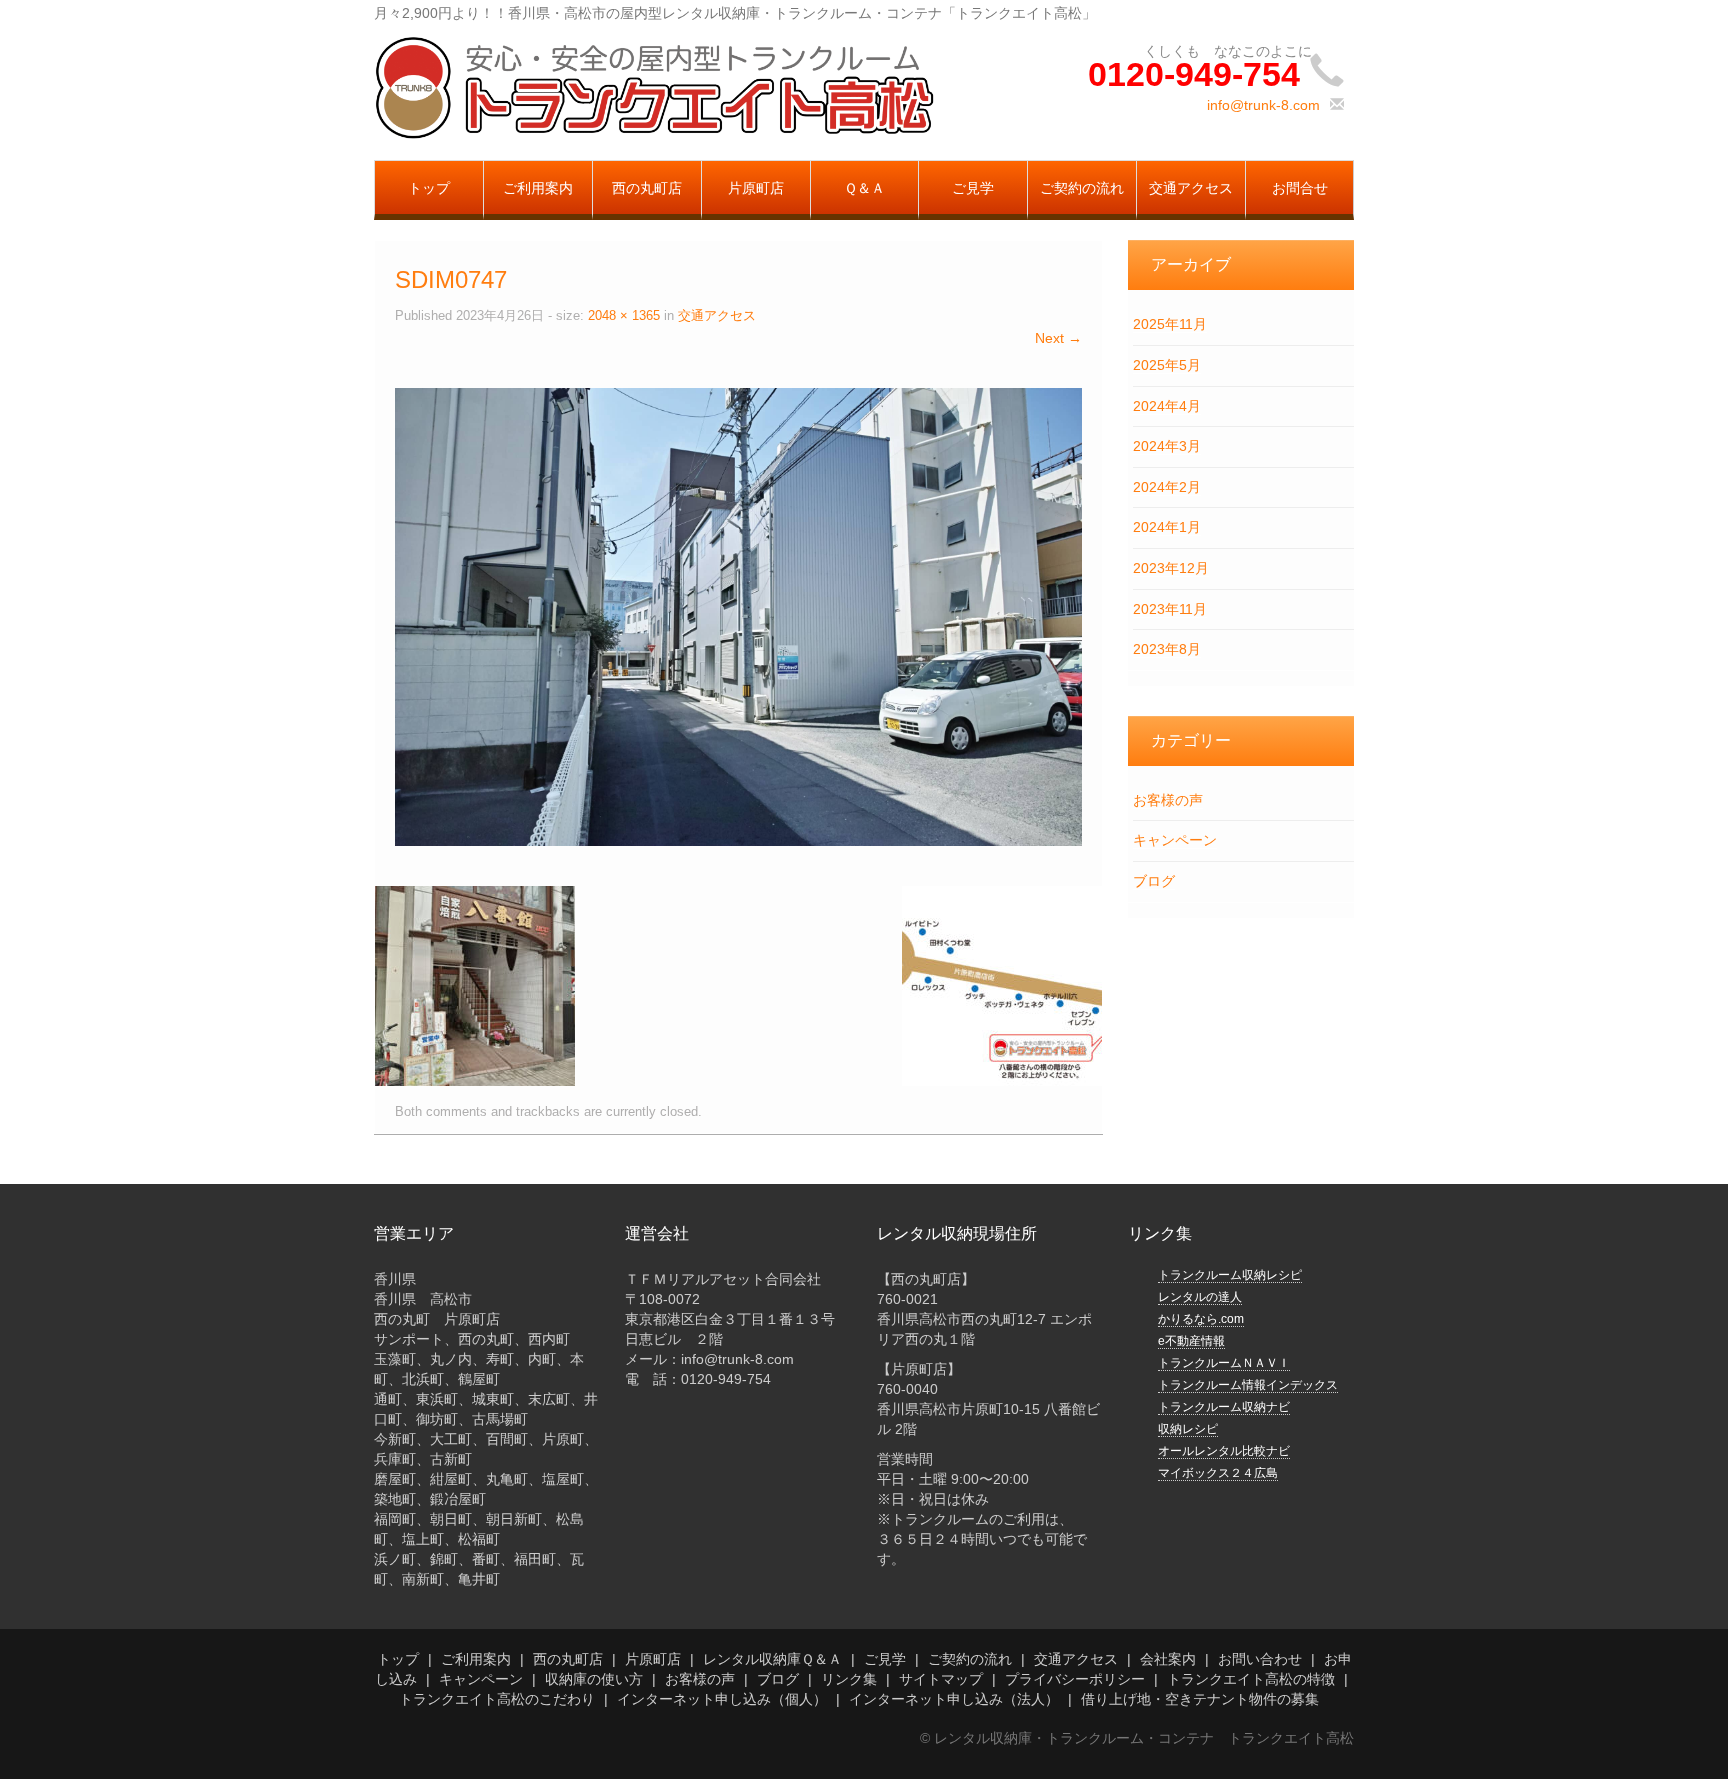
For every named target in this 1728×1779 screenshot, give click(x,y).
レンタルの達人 (1200, 1297)
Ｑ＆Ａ (864, 188)
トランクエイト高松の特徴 (1251, 1679)
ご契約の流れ (1082, 188)
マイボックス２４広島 (1218, 1473)
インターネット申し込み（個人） (722, 1699)
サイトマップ (941, 1679)
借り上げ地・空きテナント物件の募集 (1200, 1699)
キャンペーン (1175, 840)
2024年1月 (1167, 527)
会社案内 (1168, 1659)
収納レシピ (1188, 1429)
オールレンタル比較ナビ (1224, 1451)
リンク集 (849, 1679)
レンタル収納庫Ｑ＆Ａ (772, 1659)
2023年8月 (1167, 649)
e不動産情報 (1191, 1341)
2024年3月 (1167, 446)
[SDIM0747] (738, 615)
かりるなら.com (1201, 1319)
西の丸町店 (647, 188)
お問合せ (1300, 188)
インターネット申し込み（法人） (954, 1699)
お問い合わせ (1260, 1659)
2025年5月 (1167, 365)
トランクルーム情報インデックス (1248, 1385)
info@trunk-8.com (1263, 105)
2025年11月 (1170, 324)
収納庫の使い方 (594, 1679)
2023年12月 (1171, 568)
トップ (429, 188)
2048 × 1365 (624, 316)
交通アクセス (1191, 188)
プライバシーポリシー (1075, 1679)
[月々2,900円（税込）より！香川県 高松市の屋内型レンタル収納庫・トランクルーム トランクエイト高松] (654, 87)
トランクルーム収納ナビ (1224, 1407)
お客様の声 (1168, 800)
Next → (1058, 338)
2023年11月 (1170, 609)
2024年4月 (1167, 406)
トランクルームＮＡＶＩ (1224, 1363)
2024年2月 (1167, 487)
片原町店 (756, 188)
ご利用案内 (538, 188)
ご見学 (973, 188)
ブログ (1154, 881)
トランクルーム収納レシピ (1230, 1275)
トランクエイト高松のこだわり (497, 1699)
